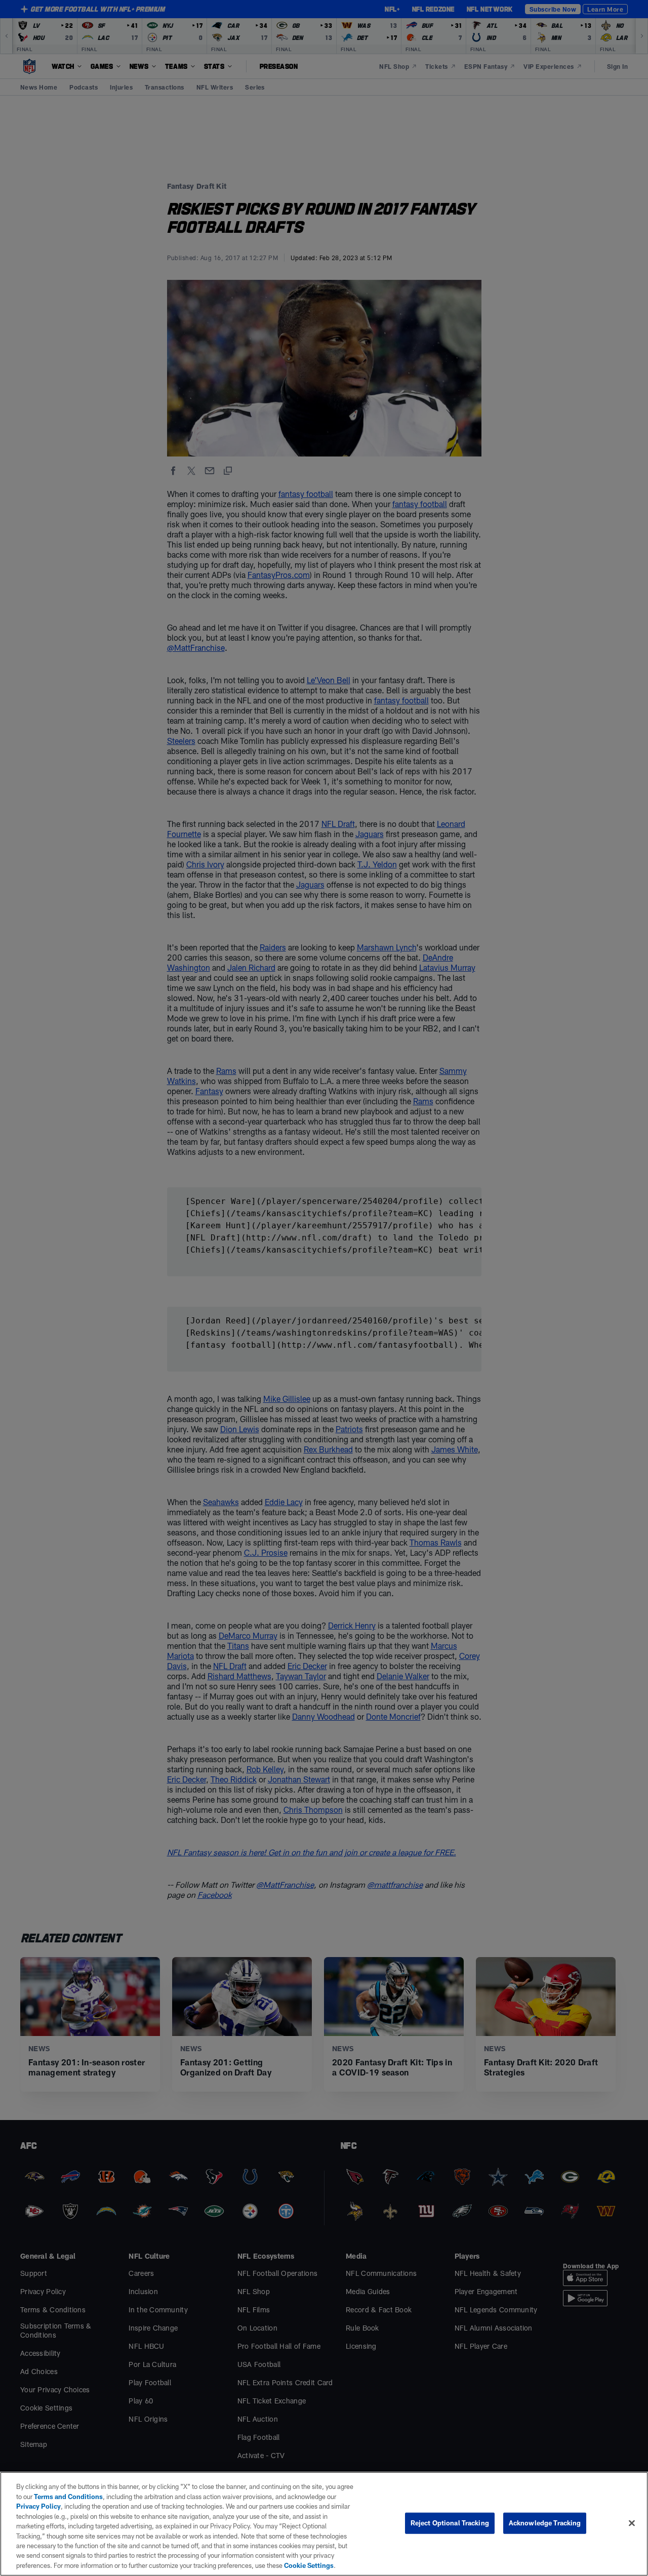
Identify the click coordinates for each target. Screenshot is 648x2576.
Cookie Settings (309, 2565)
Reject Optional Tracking (450, 2523)
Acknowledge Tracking (545, 2523)
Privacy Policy (38, 2506)
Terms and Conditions (68, 2497)
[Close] (632, 2523)
